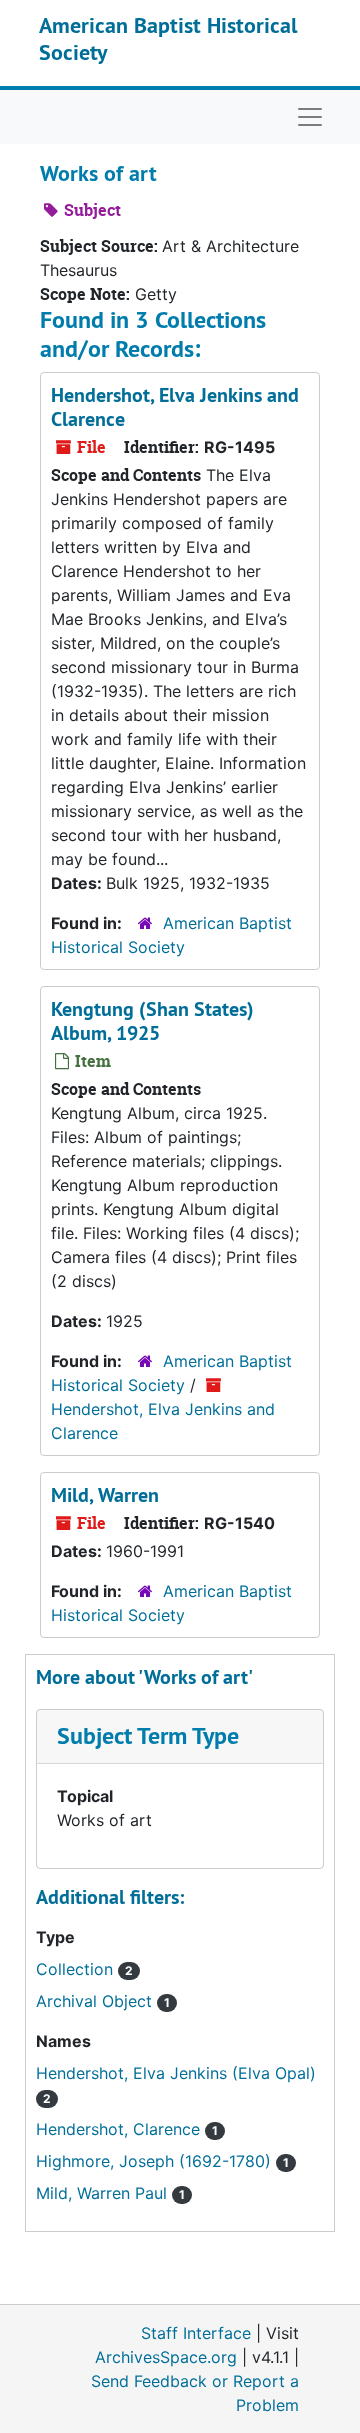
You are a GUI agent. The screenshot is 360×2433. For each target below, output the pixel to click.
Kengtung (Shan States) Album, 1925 (152, 1021)
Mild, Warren (105, 1495)
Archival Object (96, 2001)
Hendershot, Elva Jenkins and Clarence (175, 407)
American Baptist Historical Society (168, 38)
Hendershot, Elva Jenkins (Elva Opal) (176, 2073)
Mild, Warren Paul (104, 2193)
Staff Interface (196, 2333)
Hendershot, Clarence (120, 2129)
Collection (77, 1969)
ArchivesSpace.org (166, 2357)
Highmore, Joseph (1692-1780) (156, 2161)
